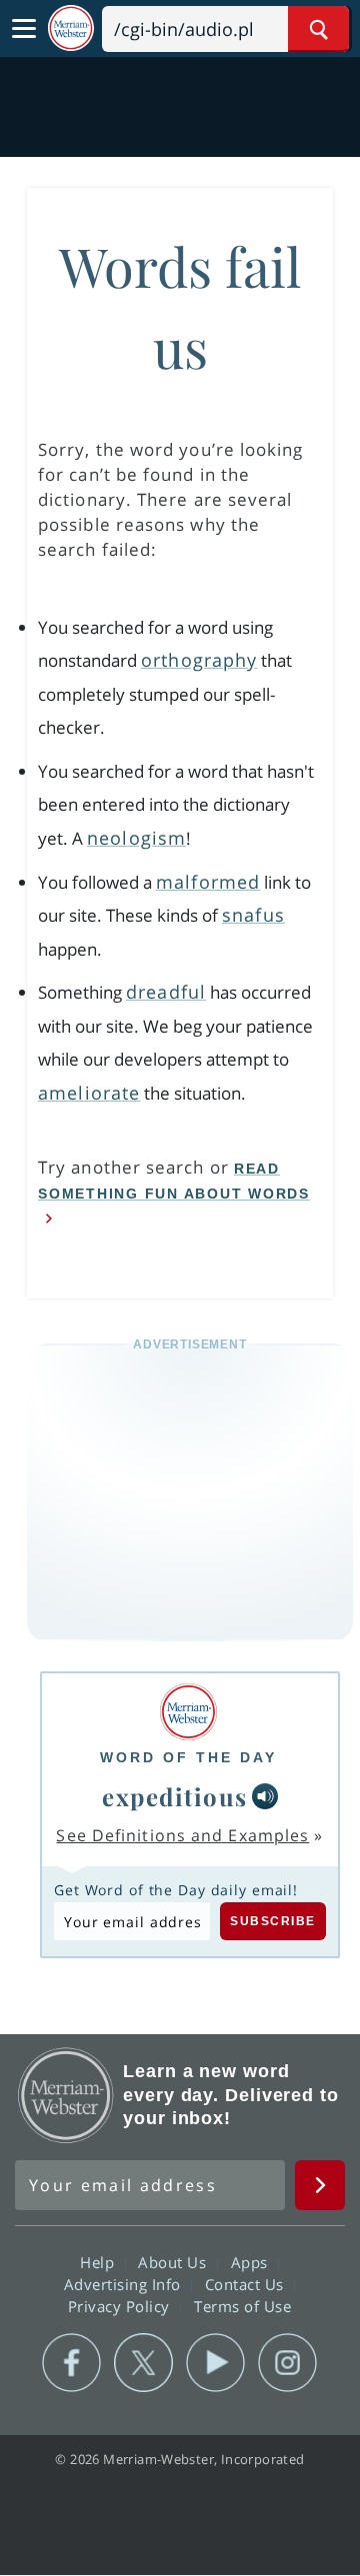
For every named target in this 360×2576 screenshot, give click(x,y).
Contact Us (247, 2284)
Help (99, 2262)
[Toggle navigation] (24, 29)
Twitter (143, 2363)
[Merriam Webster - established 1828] (71, 28)
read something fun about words (174, 1181)
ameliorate (89, 1093)
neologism (136, 838)
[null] (265, 1796)
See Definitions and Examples (182, 1835)
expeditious (175, 1796)
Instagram (287, 2363)
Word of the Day (188, 1757)
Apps (252, 2262)
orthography (199, 660)
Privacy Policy (121, 2306)
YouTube (215, 2363)
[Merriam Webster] (188, 1712)
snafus (253, 915)
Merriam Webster (66, 2095)
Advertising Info (125, 2284)
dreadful (166, 992)
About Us (174, 2262)
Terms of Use (242, 2306)
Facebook (71, 2363)
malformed (208, 882)
